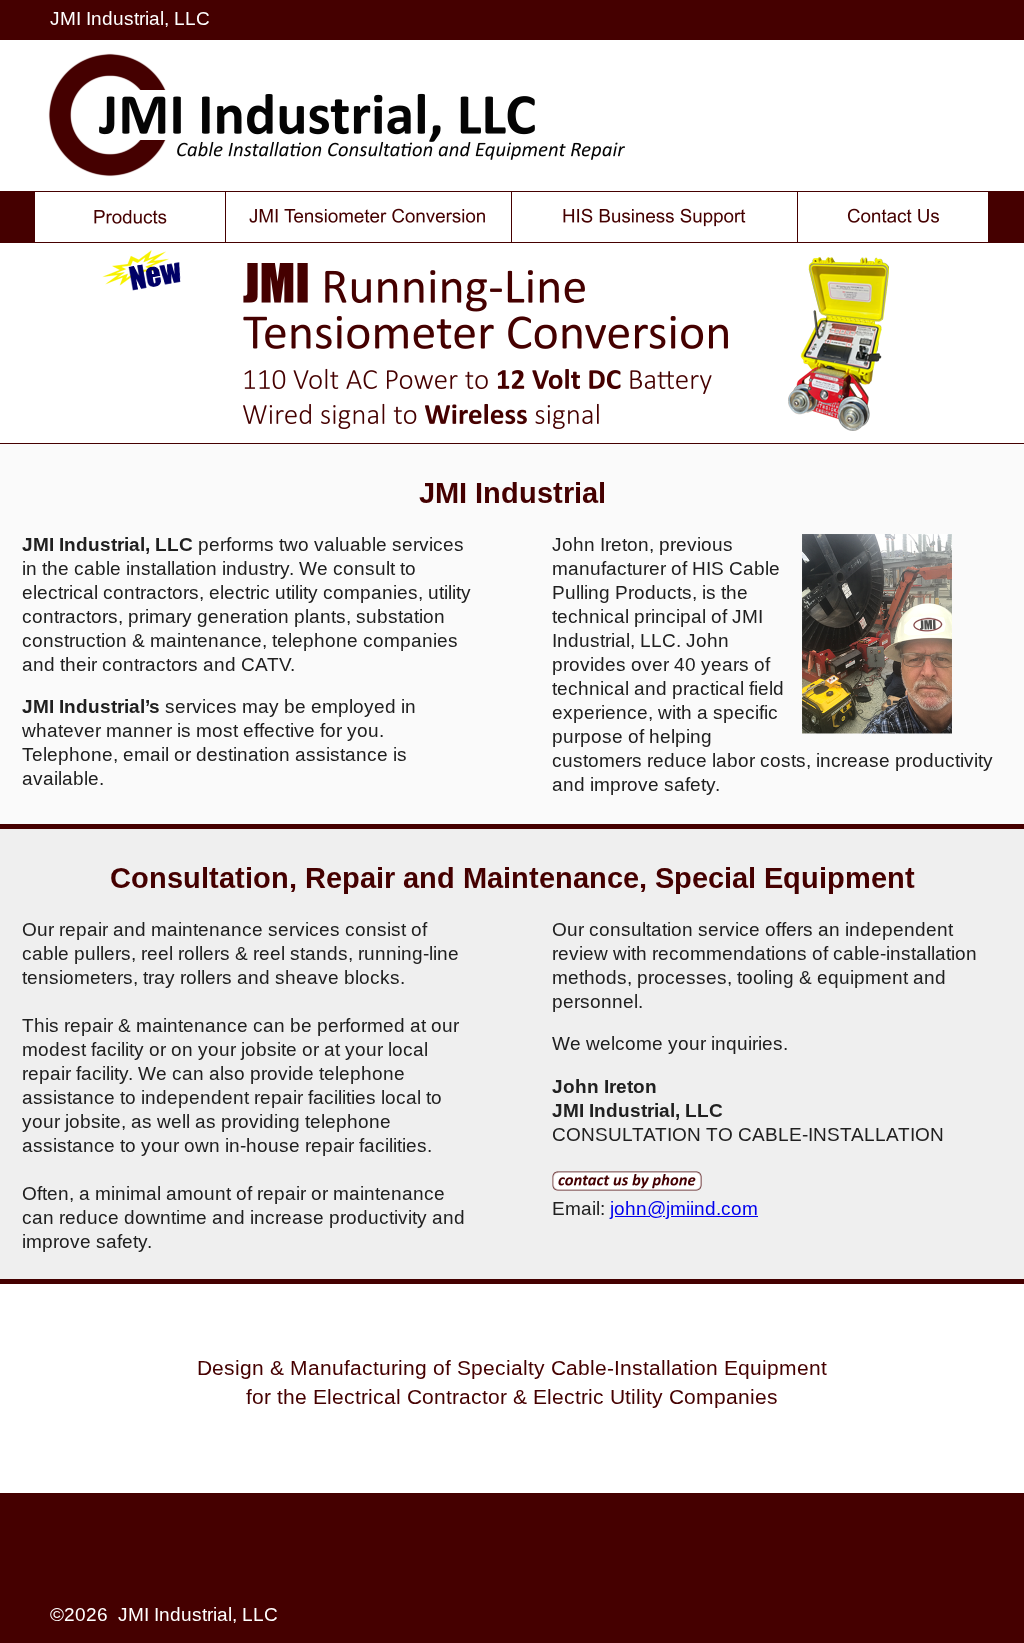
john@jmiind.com (684, 1208)
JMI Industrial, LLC (130, 18)
